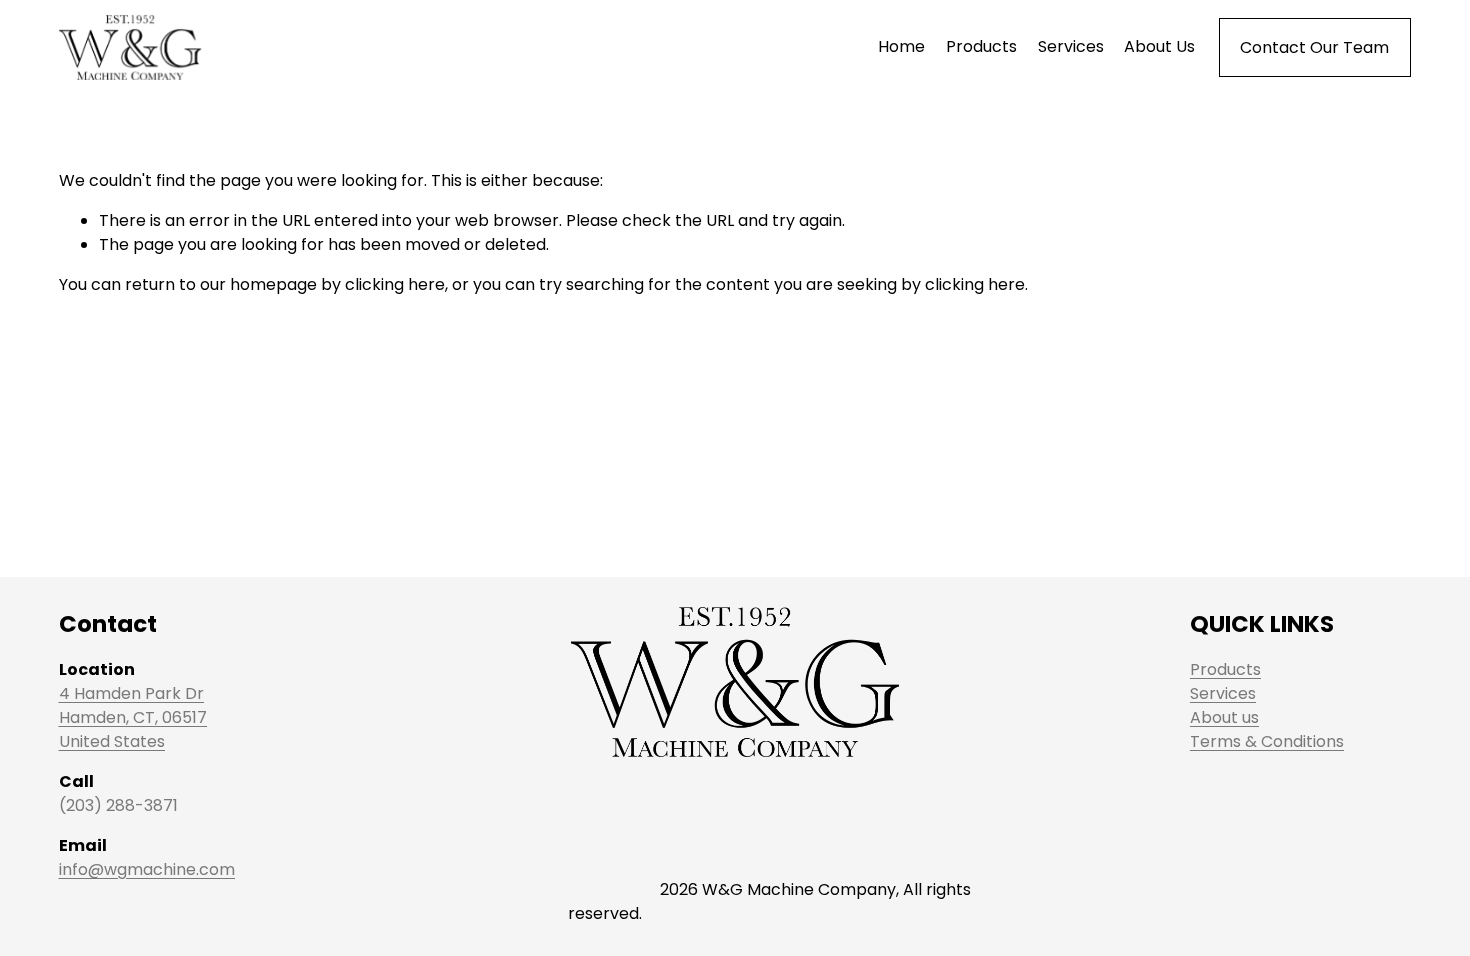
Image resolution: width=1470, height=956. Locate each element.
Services (1071, 46)
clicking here (395, 284)
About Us (1159, 46)
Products (981, 46)
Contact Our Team (1314, 47)
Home (901, 46)
